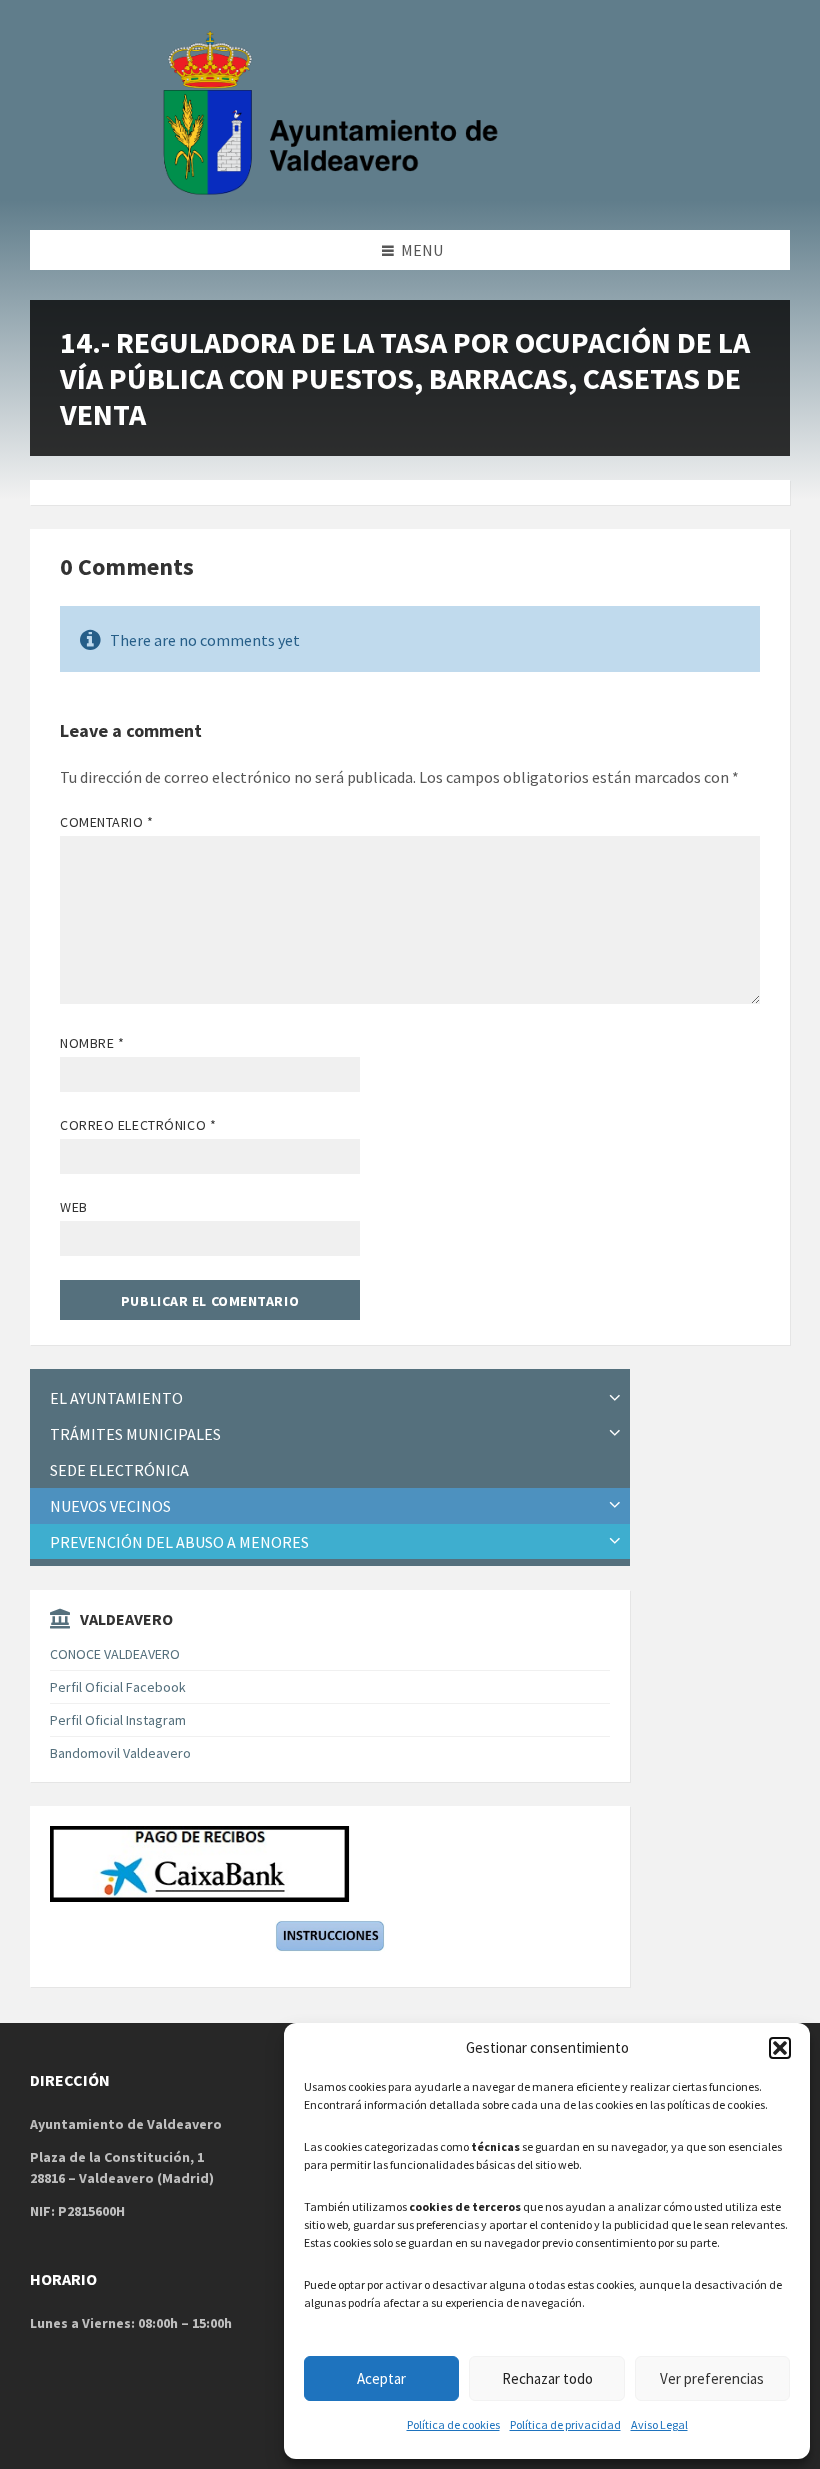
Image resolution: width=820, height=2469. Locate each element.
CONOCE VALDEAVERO (115, 1654)
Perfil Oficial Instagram (118, 1720)
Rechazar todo (547, 2378)
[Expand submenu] (615, 1398)
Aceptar (381, 2378)
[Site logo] (335, 191)
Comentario (107, 822)
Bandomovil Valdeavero (120, 1753)
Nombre (92, 1043)
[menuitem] (330, 1398)
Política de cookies (453, 2424)
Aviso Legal (659, 2424)
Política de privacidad (565, 2424)
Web (74, 1207)
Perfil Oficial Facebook (118, 1687)
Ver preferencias (712, 2378)
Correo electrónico (138, 1125)
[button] (780, 2048)
